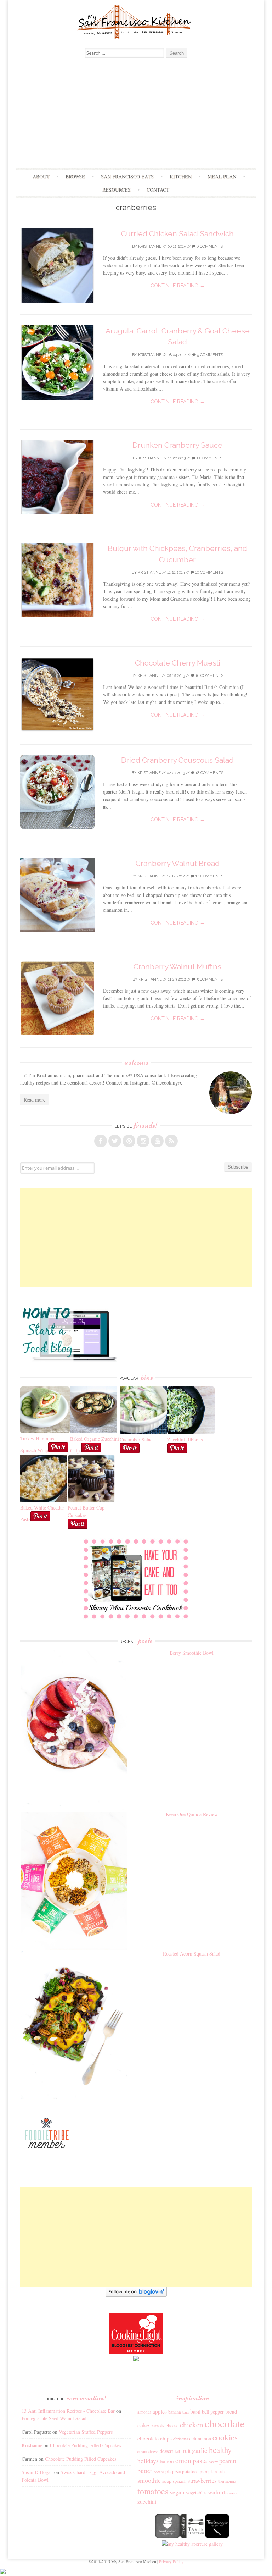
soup (167, 2481)
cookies (225, 2437)
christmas (182, 2439)
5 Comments (209, 979)
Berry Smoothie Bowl (192, 1653)
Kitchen (181, 176)
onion (183, 2461)
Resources (117, 190)
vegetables (196, 2492)
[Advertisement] (136, 115)
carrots (157, 2425)
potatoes (190, 2471)
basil (195, 2411)
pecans (159, 2472)
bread (231, 2411)
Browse (75, 176)
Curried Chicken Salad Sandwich (177, 234)
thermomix (227, 2481)
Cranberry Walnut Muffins (177, 967)
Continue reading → (178, 286)
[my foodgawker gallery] (168, 2536)
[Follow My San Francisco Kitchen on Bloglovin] (136, 2295)
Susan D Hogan (37, 2472)
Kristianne (150, 246)
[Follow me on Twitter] (115, 1141)
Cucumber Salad (136, 1439)
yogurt (234, 2493)
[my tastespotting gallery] (192, 2536)
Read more (35, 1100)
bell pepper (213, 2412)
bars (186, 2412)
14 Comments (209, 876)
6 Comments (209, 246)
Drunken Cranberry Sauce (177, 445)
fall (177, 2451)
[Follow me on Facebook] (101, 1141)
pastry (213, 2462)
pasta (200, 2461)
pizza (176, 2471)
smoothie (149, 2480)
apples (160, 2411)
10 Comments (209, 572)
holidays (148, 2461)
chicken (192, 2425)
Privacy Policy (171, 2561)
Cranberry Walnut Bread (178, 863)
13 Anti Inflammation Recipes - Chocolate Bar (68, 2411)
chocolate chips (155, 2438)
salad (223, 2472)
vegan (177, 2492)
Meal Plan (222, 176)
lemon (167, 2461)
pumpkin (208, 2471)
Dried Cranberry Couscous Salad (177, 760)
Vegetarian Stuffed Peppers (86, 2432)
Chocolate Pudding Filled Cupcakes (86, 2445)
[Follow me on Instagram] (143, 1141)
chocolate (225, 2423)
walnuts (218, 2492)
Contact (158, 190)
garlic (200, 2450)
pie (168, 2472)
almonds (144, 2412)
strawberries (202, 2480)
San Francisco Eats (127, 176)
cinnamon (201, 2439)
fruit (186, 2451)
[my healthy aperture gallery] (192, 2544)
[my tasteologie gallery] (217, 2536)
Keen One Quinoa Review (192, 1814)
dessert (166, 2451)
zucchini (147, 2501)
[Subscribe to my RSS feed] (171, 1141)
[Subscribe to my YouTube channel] (157, 1141)
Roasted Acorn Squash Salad (192, 1954)
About (41, 176)
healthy (220, 2450)
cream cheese (148, 2451)
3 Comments (209, 458)
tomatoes (153, 2491)
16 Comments (209, 676)
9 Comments (209, 355)
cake (143, 2425)
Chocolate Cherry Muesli (178, 663)
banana (175, 2412)
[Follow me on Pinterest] (129, 1141)
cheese (172, 2425)
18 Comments (209, 773)
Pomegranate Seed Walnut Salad (54, 2418)
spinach (180, 2481)
